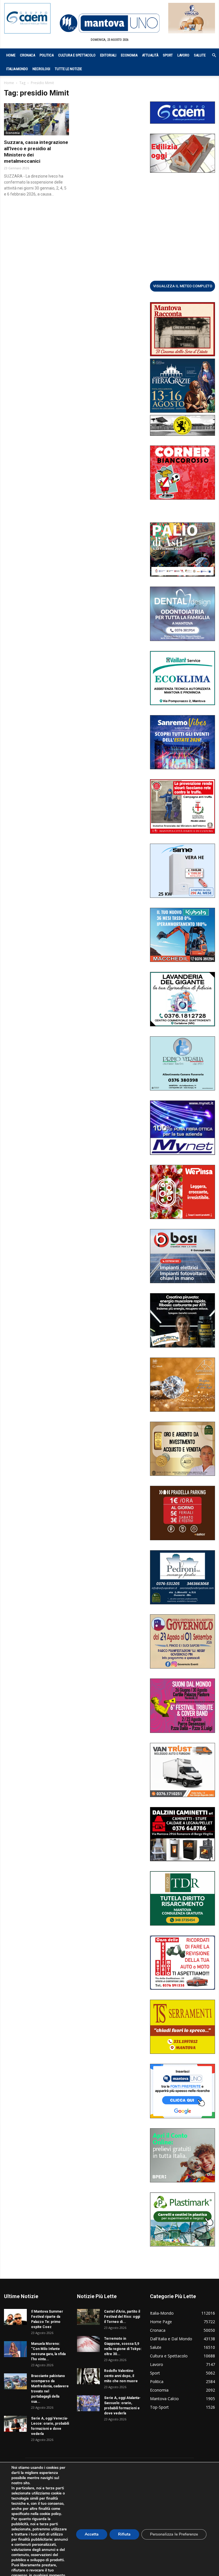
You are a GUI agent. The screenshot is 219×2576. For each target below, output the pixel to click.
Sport (168, 55)
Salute (200, 55)
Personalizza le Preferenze (174, 2534)
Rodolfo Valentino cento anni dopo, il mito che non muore (121, 2376)
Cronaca (28, 55)
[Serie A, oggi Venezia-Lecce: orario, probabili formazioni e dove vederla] (15, 2424)
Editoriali (108, 55)
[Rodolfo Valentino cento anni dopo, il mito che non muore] (88, 2376)
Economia (129, 55)
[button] (211, 55)
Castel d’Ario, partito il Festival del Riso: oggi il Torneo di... (122, 2317)
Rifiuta (124, 2534)
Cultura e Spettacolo (77, 55)
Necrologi (41, 69)
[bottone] (182, 286)
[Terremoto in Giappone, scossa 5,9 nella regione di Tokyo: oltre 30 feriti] (88, 2344)
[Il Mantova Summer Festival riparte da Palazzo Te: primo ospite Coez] (15, 2317)
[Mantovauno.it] (109, 23)
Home (11, 55)
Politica (47, 55)
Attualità (150, 55)
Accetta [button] (92, 2534)
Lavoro (183, 55)
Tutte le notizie (68, 69)
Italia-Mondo (17, 69)
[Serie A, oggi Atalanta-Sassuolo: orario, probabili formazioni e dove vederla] (88, 2403)
